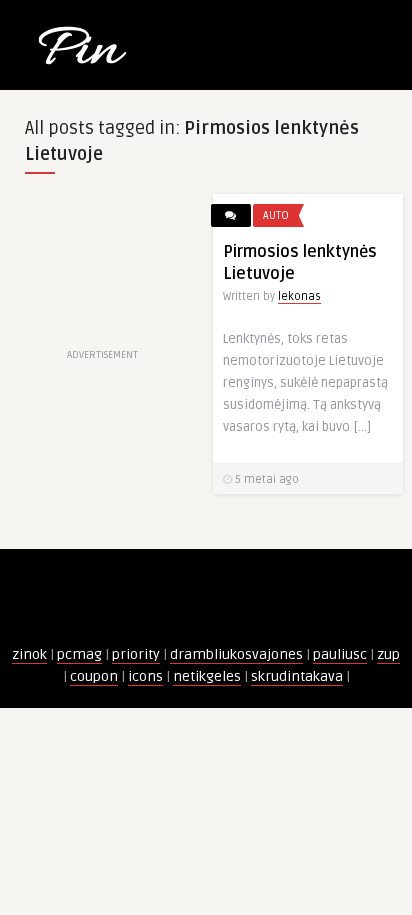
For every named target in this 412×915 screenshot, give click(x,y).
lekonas (299, 296)
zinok (29, 654)
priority (136, 654)
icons (145, 676)
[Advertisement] (103, 269)
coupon (94, 676)
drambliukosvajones (236, 654)
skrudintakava (297, 676)
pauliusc (340, 654)
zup (388, 654)
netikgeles (207, 676)
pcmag (79, 654)
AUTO (276, 215)
